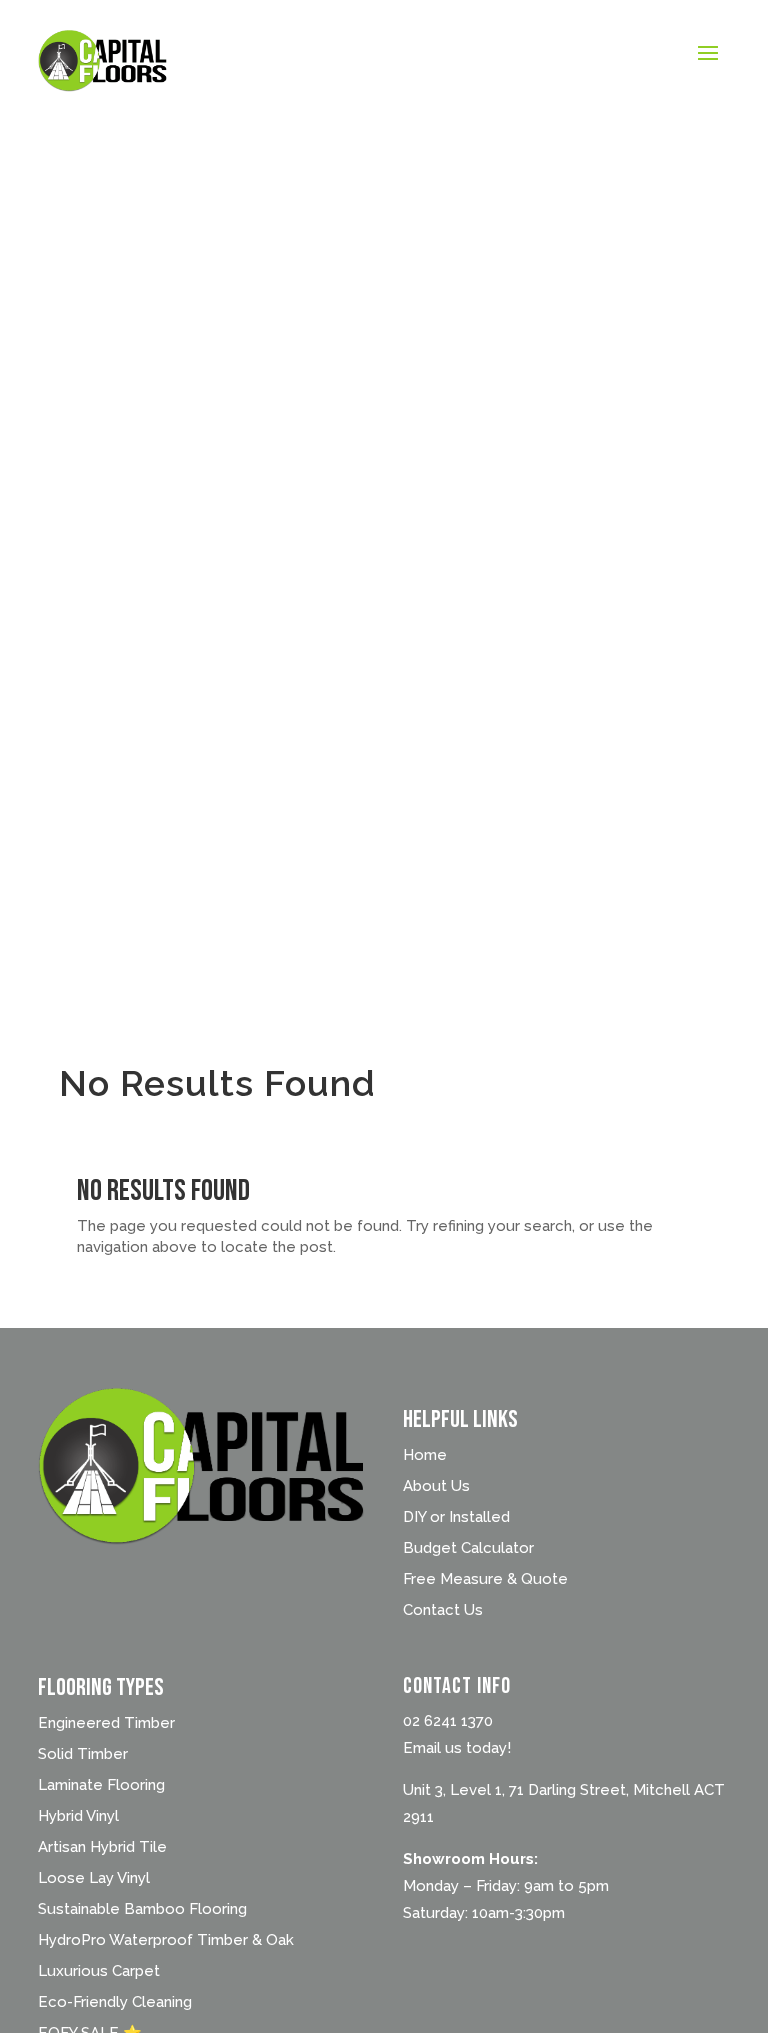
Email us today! (457, 1748)
